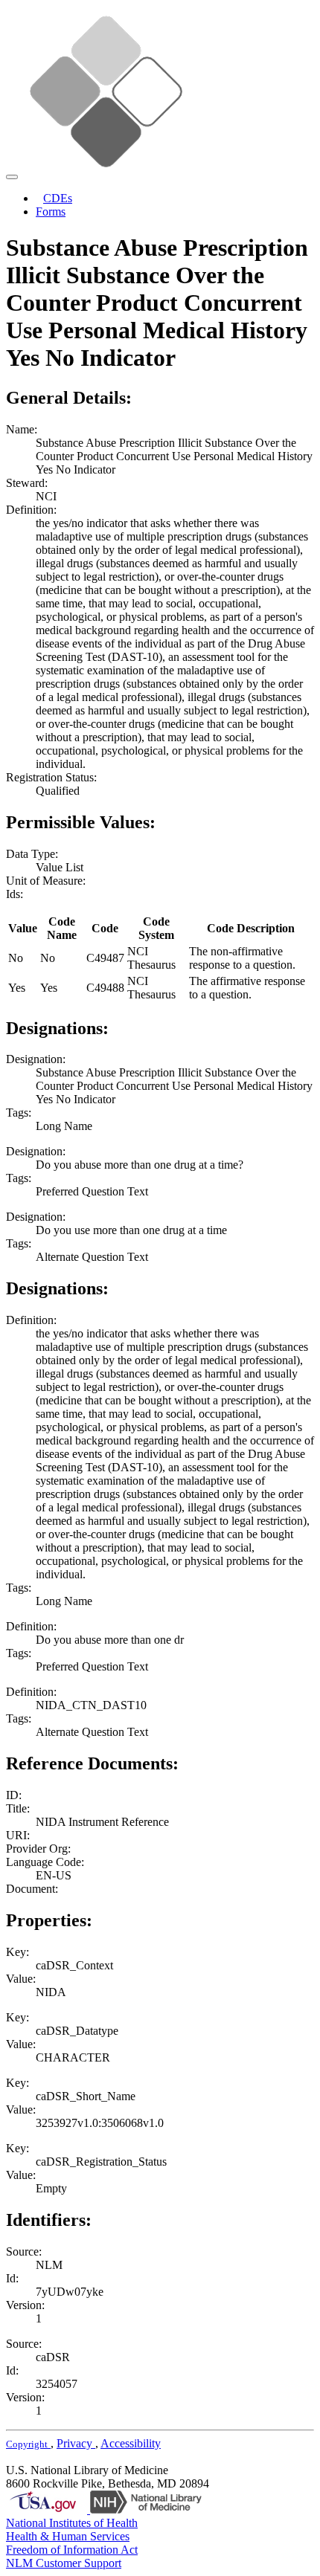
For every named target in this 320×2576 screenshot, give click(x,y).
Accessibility (131, 2443)
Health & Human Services (68, 2536)
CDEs (58, 198)
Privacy (76, 2443)
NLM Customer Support (64, 2563)
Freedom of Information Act (72, 2550)
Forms (51, 212)
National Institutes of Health (72, 2523)
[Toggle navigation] (12, 177)
